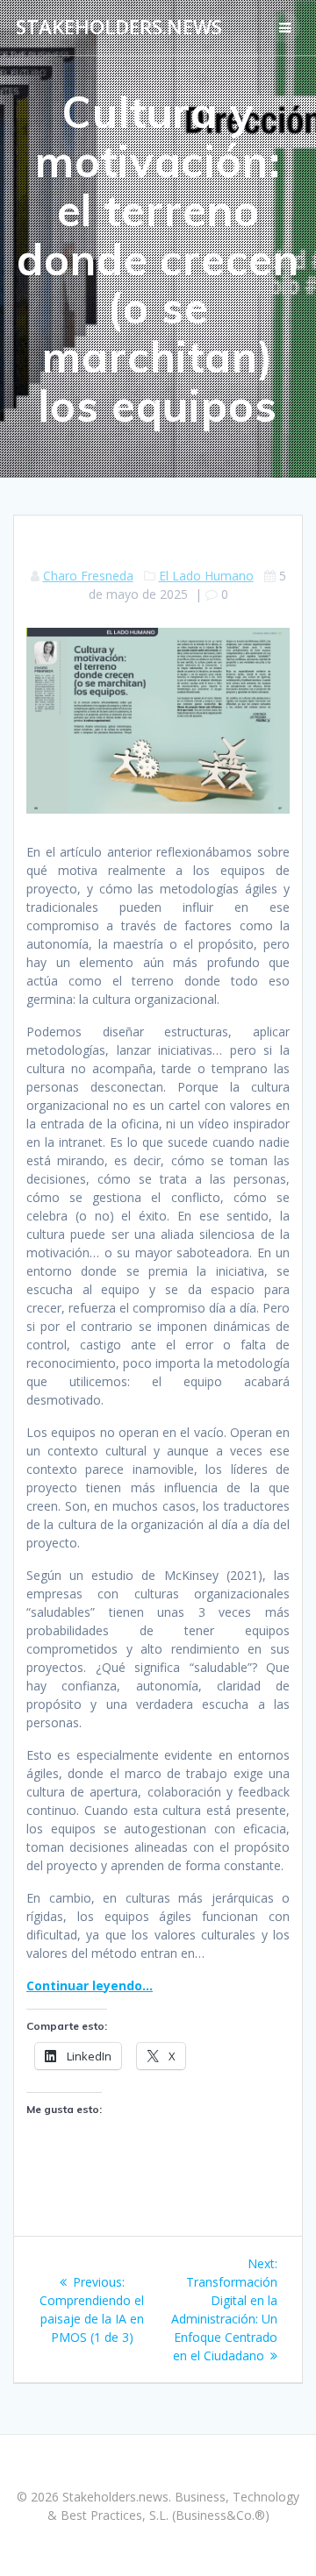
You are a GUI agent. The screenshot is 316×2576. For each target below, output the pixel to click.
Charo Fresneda (88, 576)
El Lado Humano (206, 576)
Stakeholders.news (119, 27)
